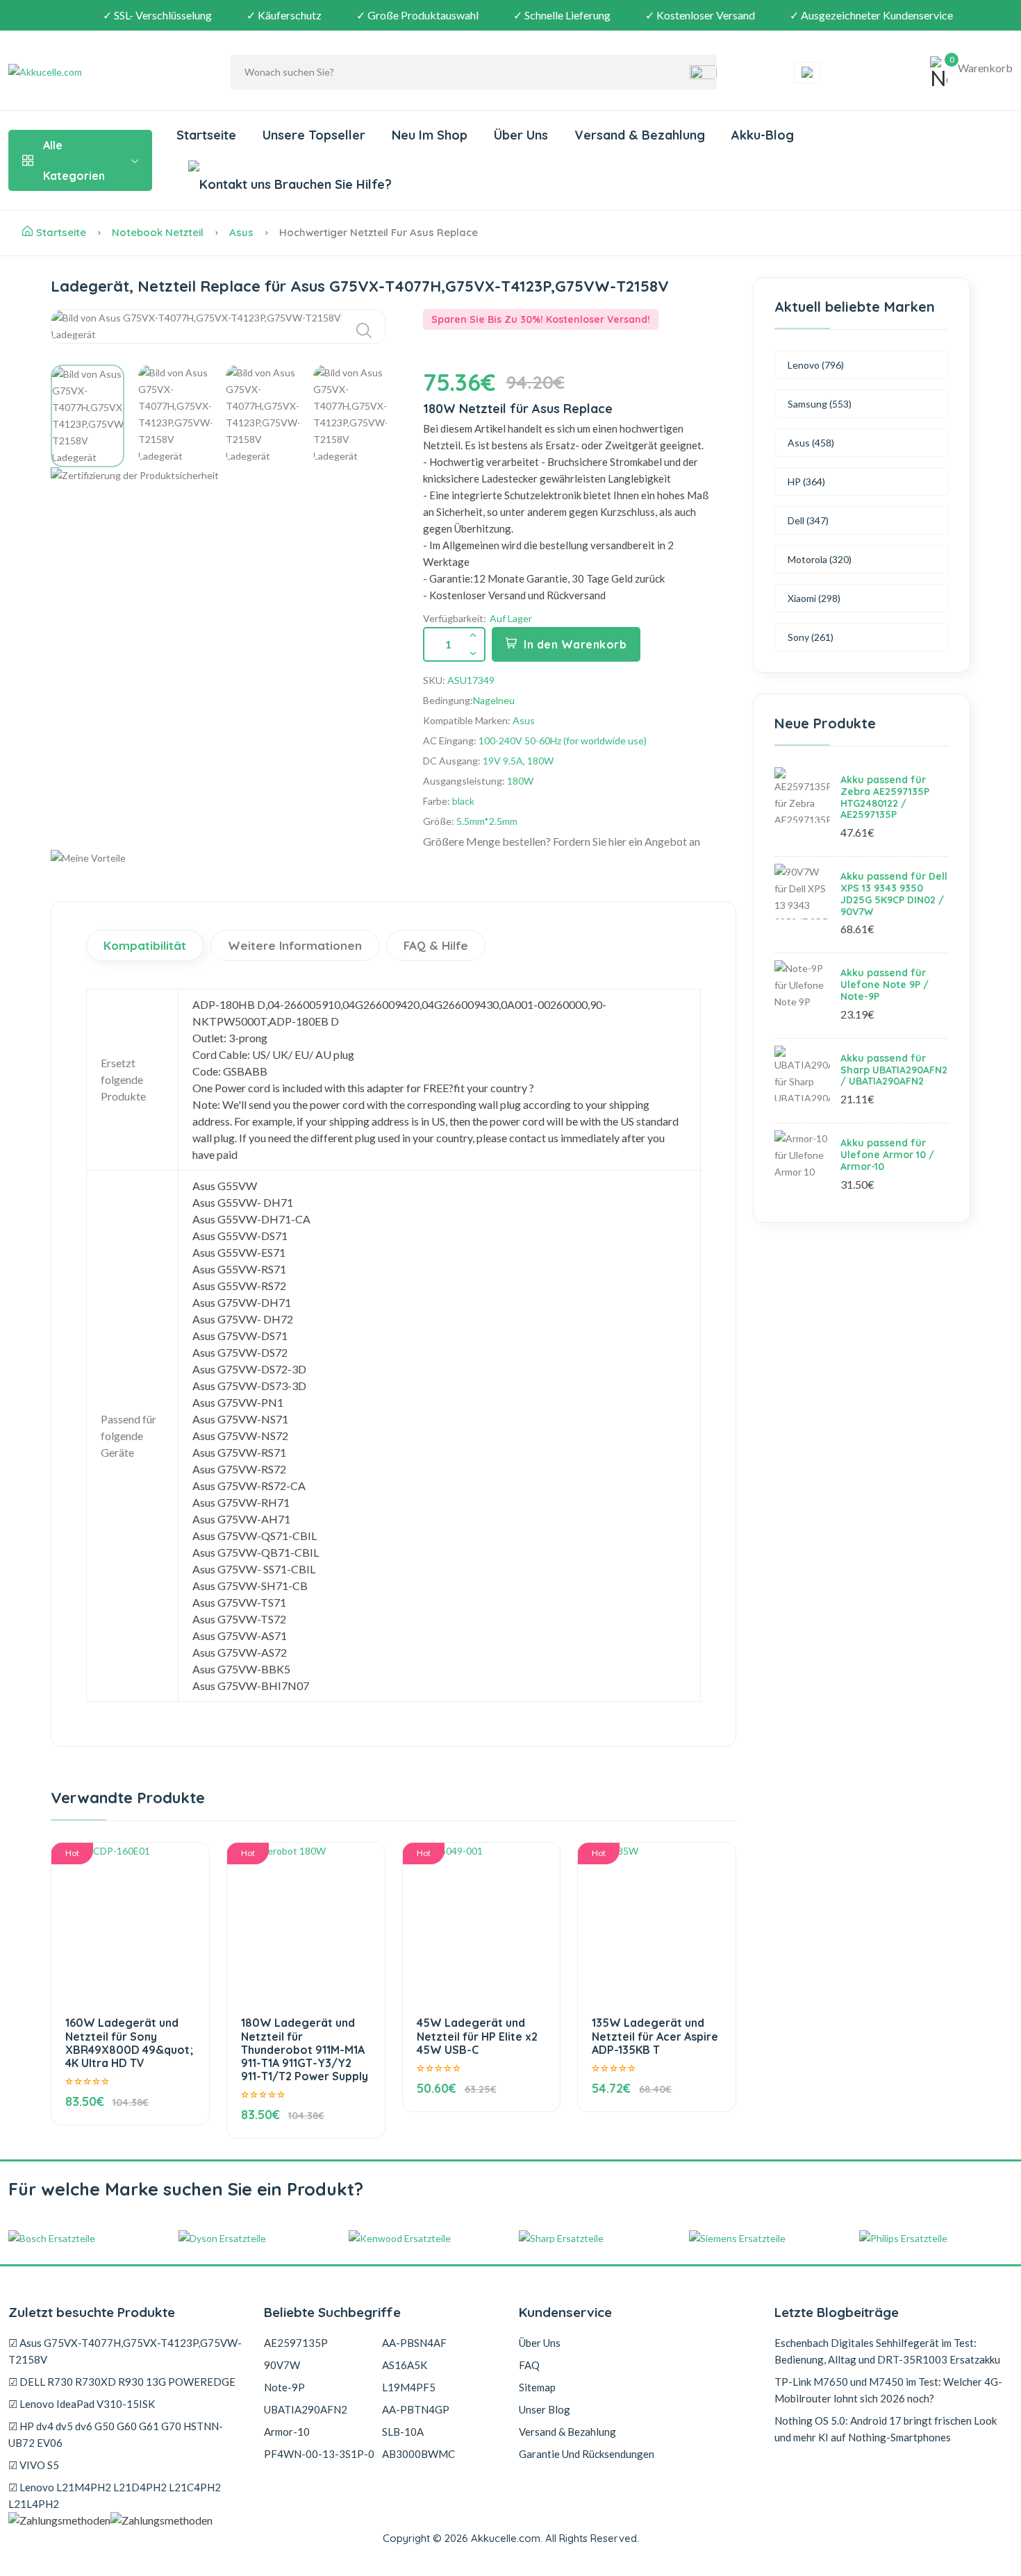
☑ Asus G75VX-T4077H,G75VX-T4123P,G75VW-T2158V (125, 2351)
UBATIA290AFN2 (306, 2409)
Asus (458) (811, 443)
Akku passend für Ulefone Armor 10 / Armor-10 (887, 1155)
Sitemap (537, 2387)
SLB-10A (403, 2432)
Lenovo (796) (816, 365)
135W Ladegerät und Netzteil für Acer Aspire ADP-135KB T (655, 2036)
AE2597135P (296, 2343)
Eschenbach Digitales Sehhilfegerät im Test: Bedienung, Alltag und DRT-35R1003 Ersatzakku (887, 2351)
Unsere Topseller (314, 135)
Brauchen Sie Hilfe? (331, 184)
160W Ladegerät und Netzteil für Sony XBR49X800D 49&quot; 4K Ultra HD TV (129, 2043)
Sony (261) (811, 637)
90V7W (282, 2365)
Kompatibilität (145, 945)
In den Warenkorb (575, 644)
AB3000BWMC (418, 2454)
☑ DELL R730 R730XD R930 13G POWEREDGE (122, 2382)
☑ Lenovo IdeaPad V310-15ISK (82, 2404)
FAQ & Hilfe (436, 945)
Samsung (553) (820, 404)
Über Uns (521, 135)
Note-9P (284, 2387)
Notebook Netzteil (158, 232)
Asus (241, 232)
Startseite (206, 135)
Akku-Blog (763, 135)
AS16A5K (405, 2365)
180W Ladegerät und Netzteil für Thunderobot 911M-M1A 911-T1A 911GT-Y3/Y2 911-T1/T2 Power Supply (305, 2049)
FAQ (529, 2365)
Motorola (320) (820, 559)
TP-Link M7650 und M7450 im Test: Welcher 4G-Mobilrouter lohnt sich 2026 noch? (888, 2390)
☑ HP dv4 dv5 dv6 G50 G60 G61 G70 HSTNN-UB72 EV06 (116, 2434)
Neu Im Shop (430, 135)
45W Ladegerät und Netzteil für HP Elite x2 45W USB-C (477, 2036)
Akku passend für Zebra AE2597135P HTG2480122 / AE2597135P (885, 797)
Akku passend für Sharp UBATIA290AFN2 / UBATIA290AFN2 (894, 1070)
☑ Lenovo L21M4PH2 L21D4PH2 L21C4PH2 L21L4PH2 (115, 2495)
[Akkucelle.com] (95, 72)
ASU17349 (471, 680)
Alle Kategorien (74, 160)
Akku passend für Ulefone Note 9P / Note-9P (885, 985)
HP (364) (806, 482)
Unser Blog (545, 2409)
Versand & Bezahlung (640, 135)
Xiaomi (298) (814, 598)
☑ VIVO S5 (34, 2465)
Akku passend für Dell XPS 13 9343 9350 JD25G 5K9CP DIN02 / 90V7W (894, 894)
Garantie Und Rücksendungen (587, 2454)
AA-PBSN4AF (414, 2343)
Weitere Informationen (295, 945)
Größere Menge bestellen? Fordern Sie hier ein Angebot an (562, 841)
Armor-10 (287, 2432)
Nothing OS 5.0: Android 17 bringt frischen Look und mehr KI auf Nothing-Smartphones (886, 2429)
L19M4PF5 (409, 2387)
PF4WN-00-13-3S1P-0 (319, 2454)
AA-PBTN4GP (416, 2409)
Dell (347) (808, 520)
